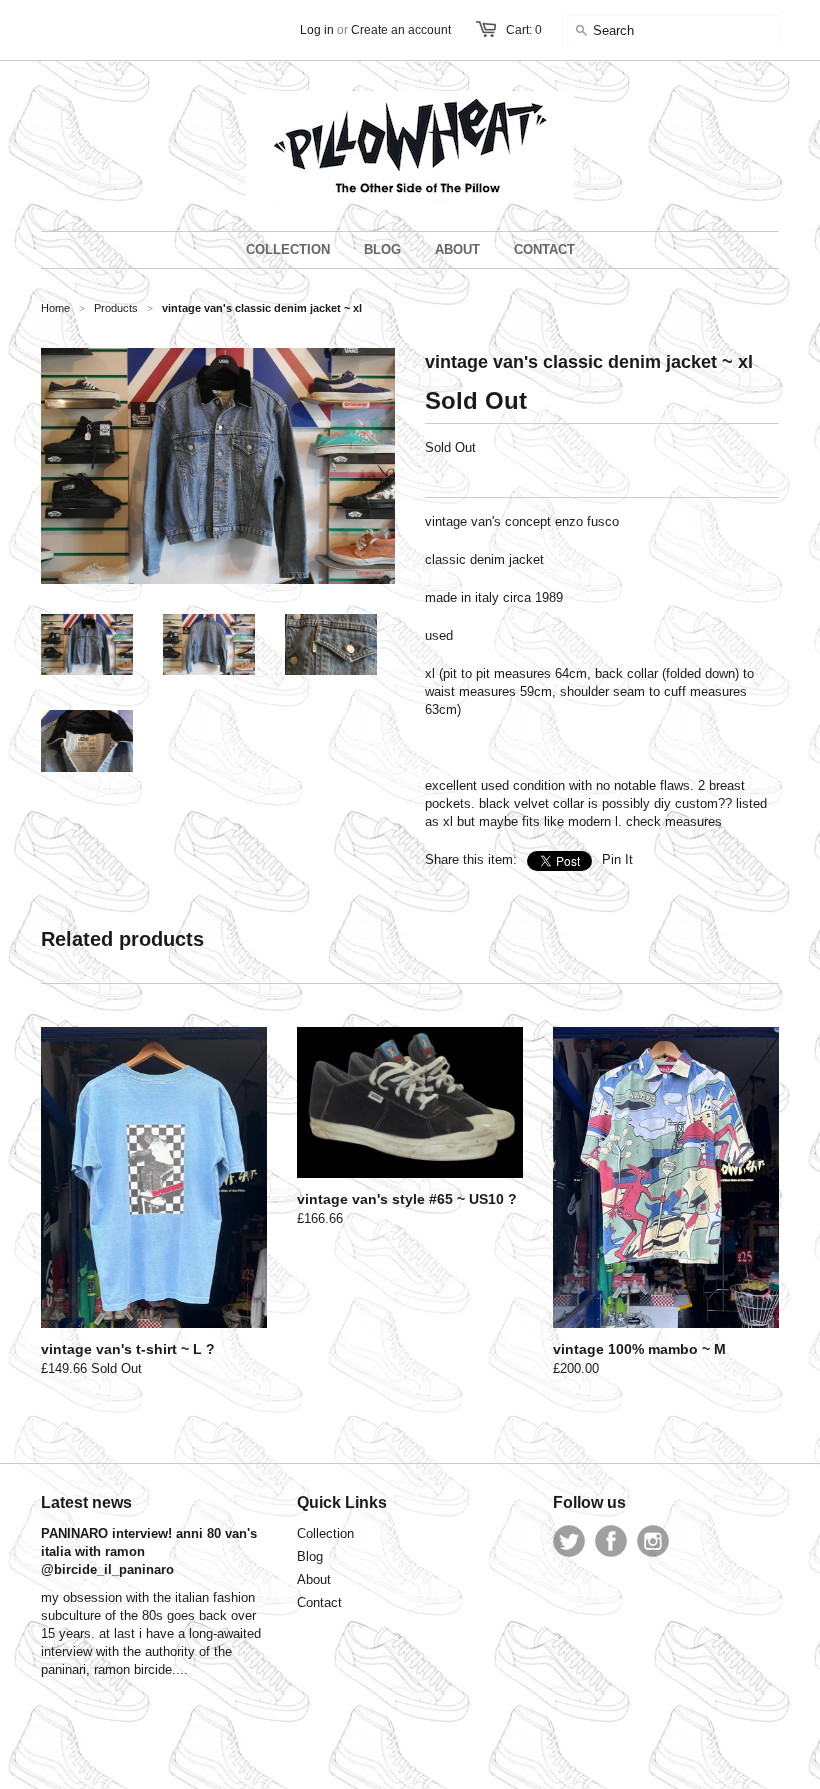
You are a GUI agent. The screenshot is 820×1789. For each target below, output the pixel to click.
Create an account (401, 30)
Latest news (86, 1502)
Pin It (617, 859)
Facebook (611, 1541)
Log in (317, 30)
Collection (325, 1533)
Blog (310, 1556)
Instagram (653, 1541)
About (314, 1579)
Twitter (569, 1541)
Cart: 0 (524, 30)
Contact (319, 1602)
